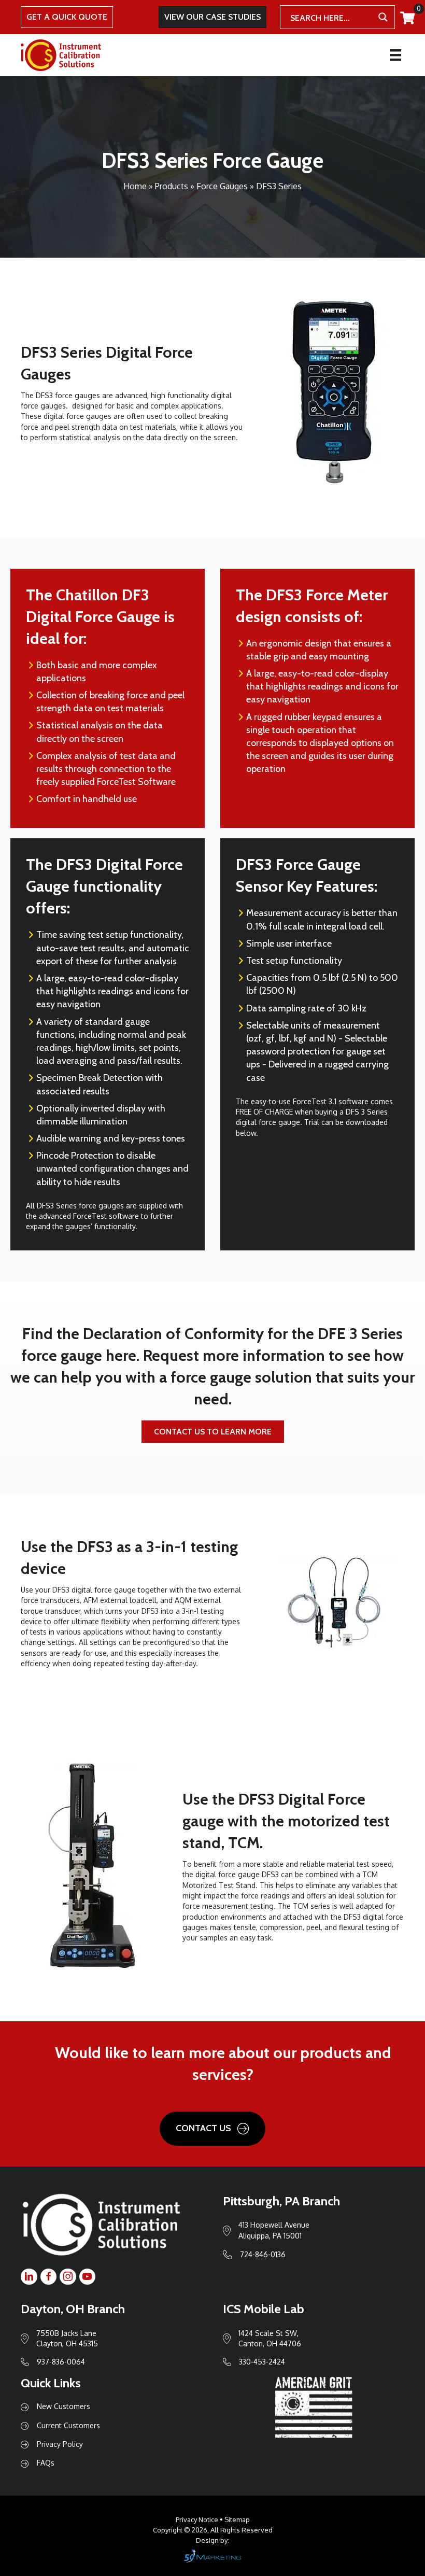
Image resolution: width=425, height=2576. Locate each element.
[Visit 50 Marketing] (212, 2556)
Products (172, 186)
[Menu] (395, 55)
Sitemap (237, 2519)
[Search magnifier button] (383, 17)
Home (135, 186)
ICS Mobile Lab (264, 2309)
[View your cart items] (407, 18)
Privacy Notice (197, 2519)
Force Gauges (222, 186)
